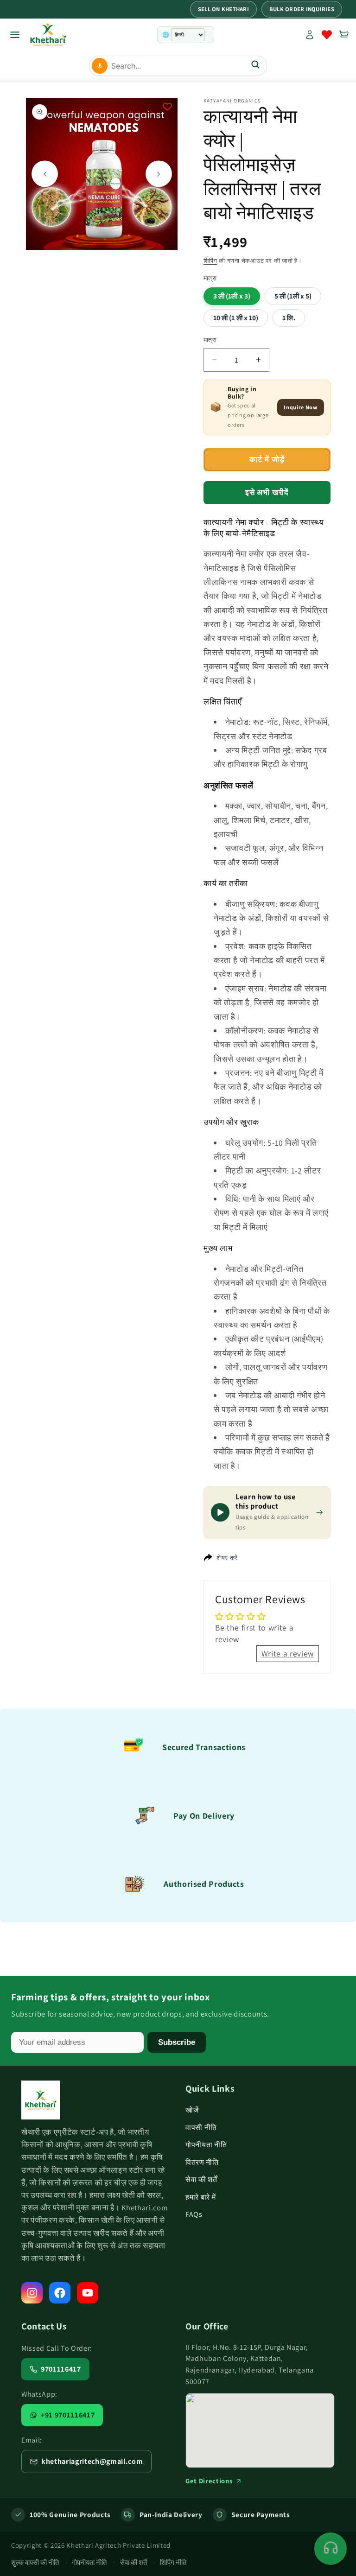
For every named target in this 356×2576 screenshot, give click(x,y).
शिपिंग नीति (173, 2562)
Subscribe (177, 2042)
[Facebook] (60, 2293)
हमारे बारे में (200, 2197)
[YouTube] (88, 2293)
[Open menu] (15, 35)
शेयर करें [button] (227, 1558)
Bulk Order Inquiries (302, 9)
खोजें (192, 2110)
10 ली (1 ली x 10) (236, 317)
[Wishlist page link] (327, 35)
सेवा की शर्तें (201, 2179)
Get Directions (209, 2481)
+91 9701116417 (68, 2415)
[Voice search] (100, 66)
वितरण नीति (202, 2162)
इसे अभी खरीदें (267, 492)
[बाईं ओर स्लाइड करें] (45, 174)
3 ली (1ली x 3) (232, 296)
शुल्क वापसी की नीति (35, 2562)
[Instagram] (32, 2293)
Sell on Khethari (223, 9)
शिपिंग (210, 261)
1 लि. (289, 317)
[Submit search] (255, 66)
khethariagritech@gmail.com (92, 2461)
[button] (344, 35)
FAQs (194, 2214)
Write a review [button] (288, 1653)
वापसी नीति (201, 2128)
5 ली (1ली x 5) (293, 296)
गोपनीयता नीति (206, 2145)
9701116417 (61, 2369)
